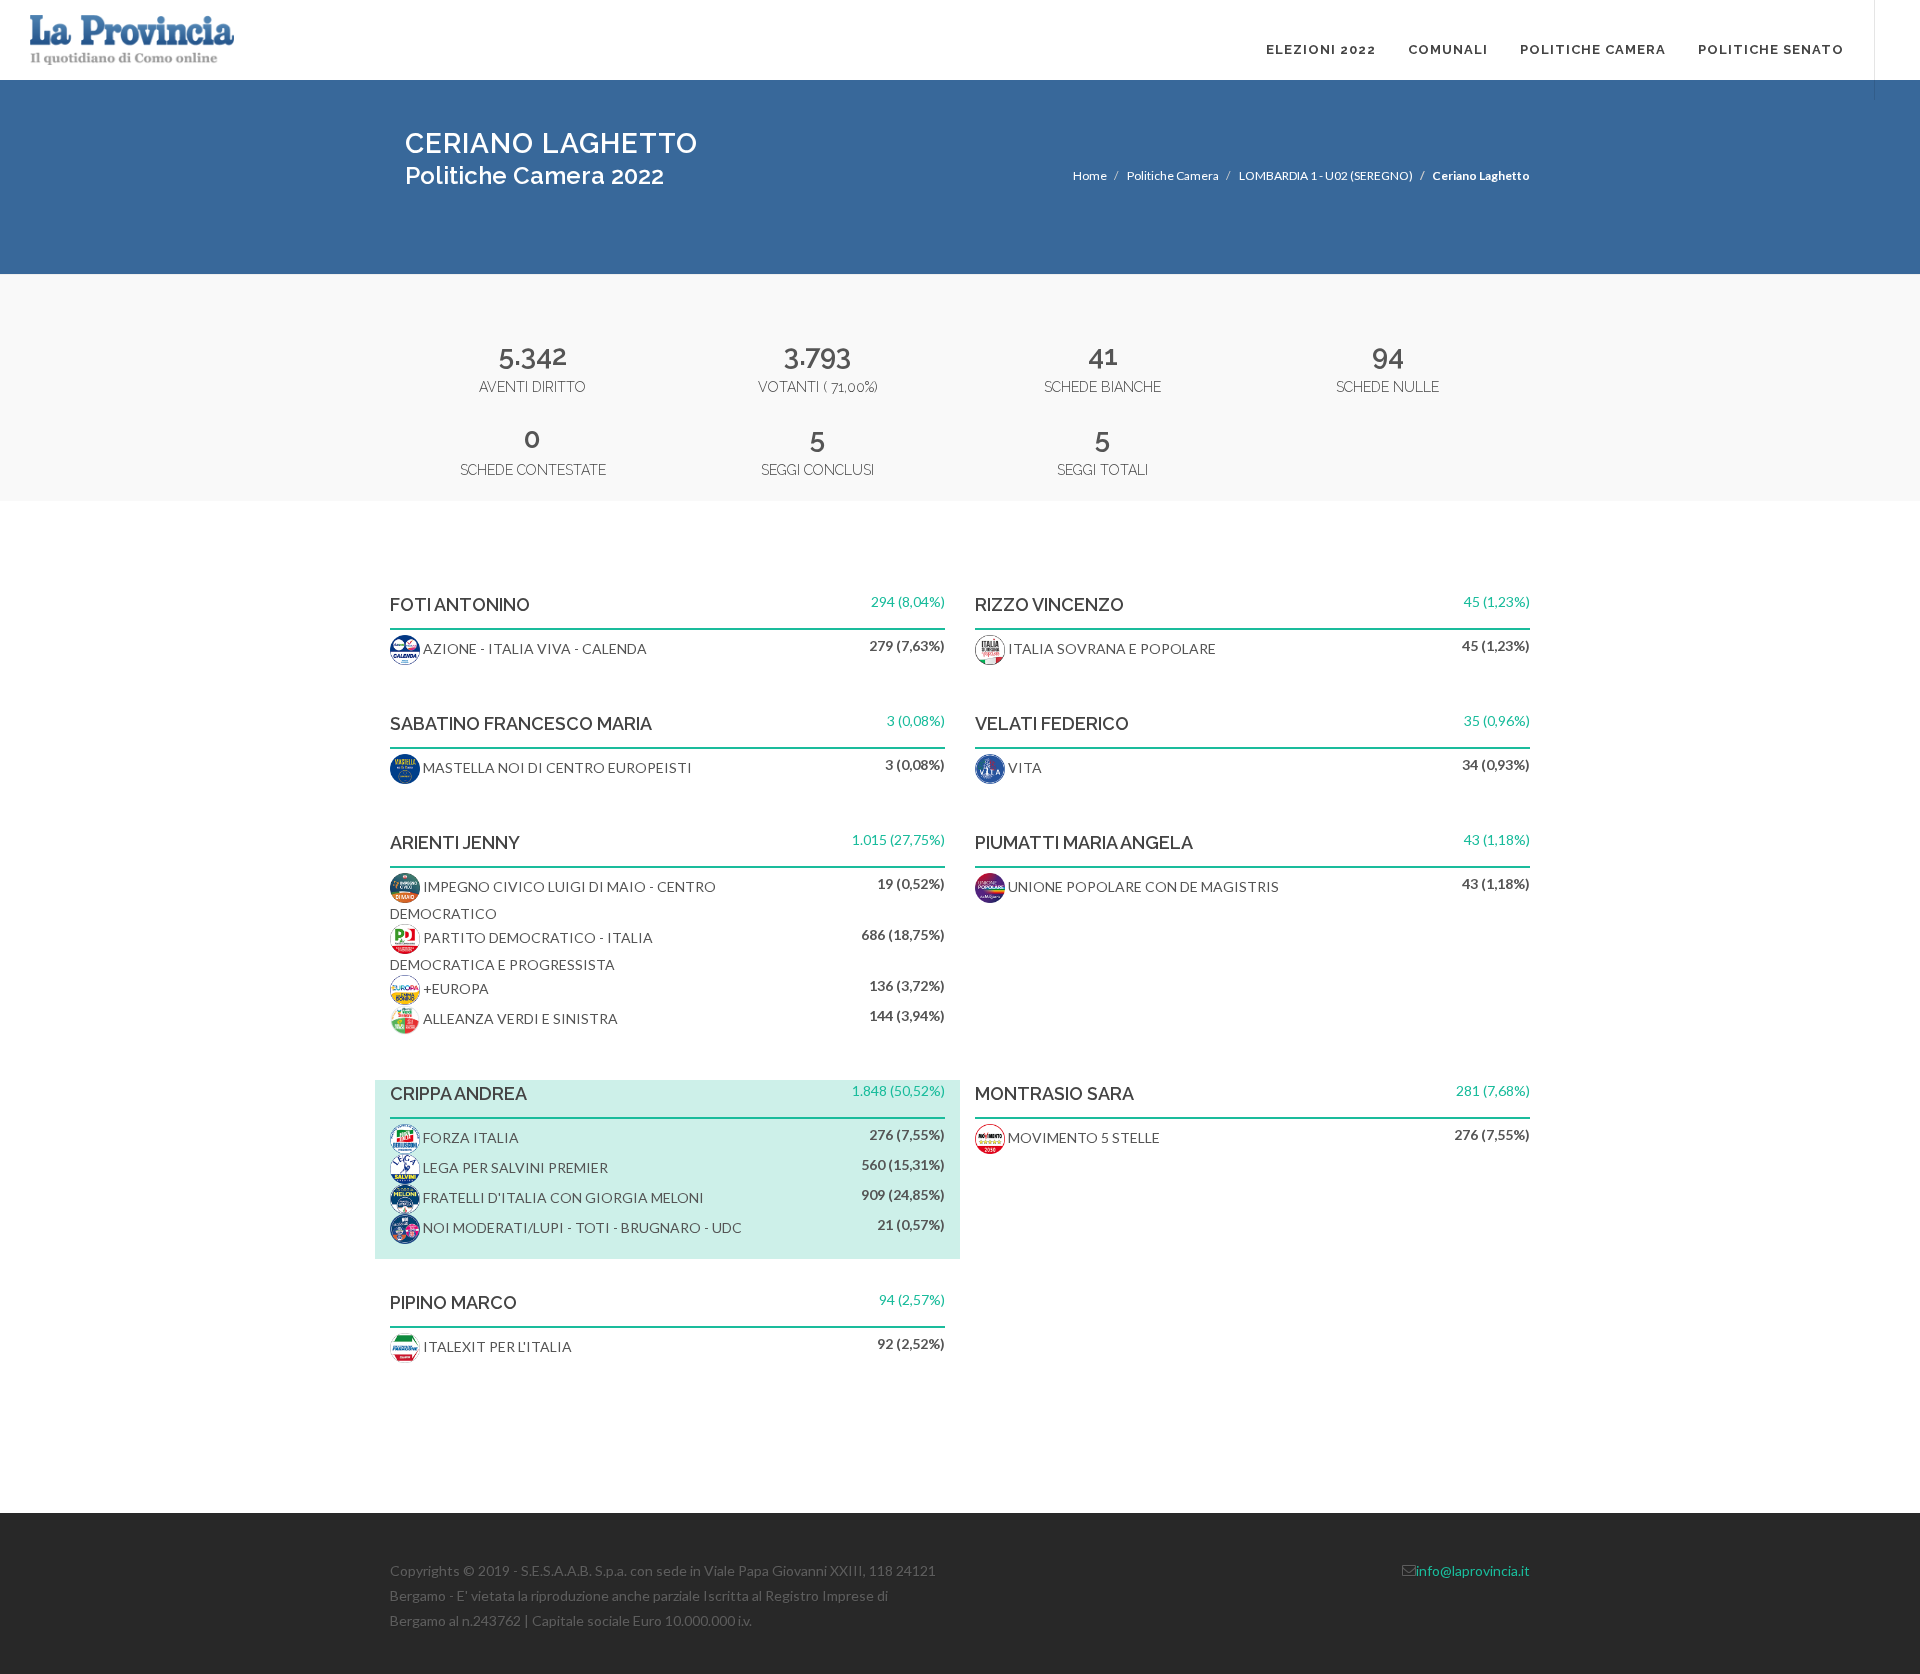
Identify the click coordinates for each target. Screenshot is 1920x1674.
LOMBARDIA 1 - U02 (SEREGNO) (1326, 175)
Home (1090, 175)
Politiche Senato (1771, 49)
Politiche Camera (1593, 49)
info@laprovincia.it (1473, 1570)
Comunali (1448, 49)
